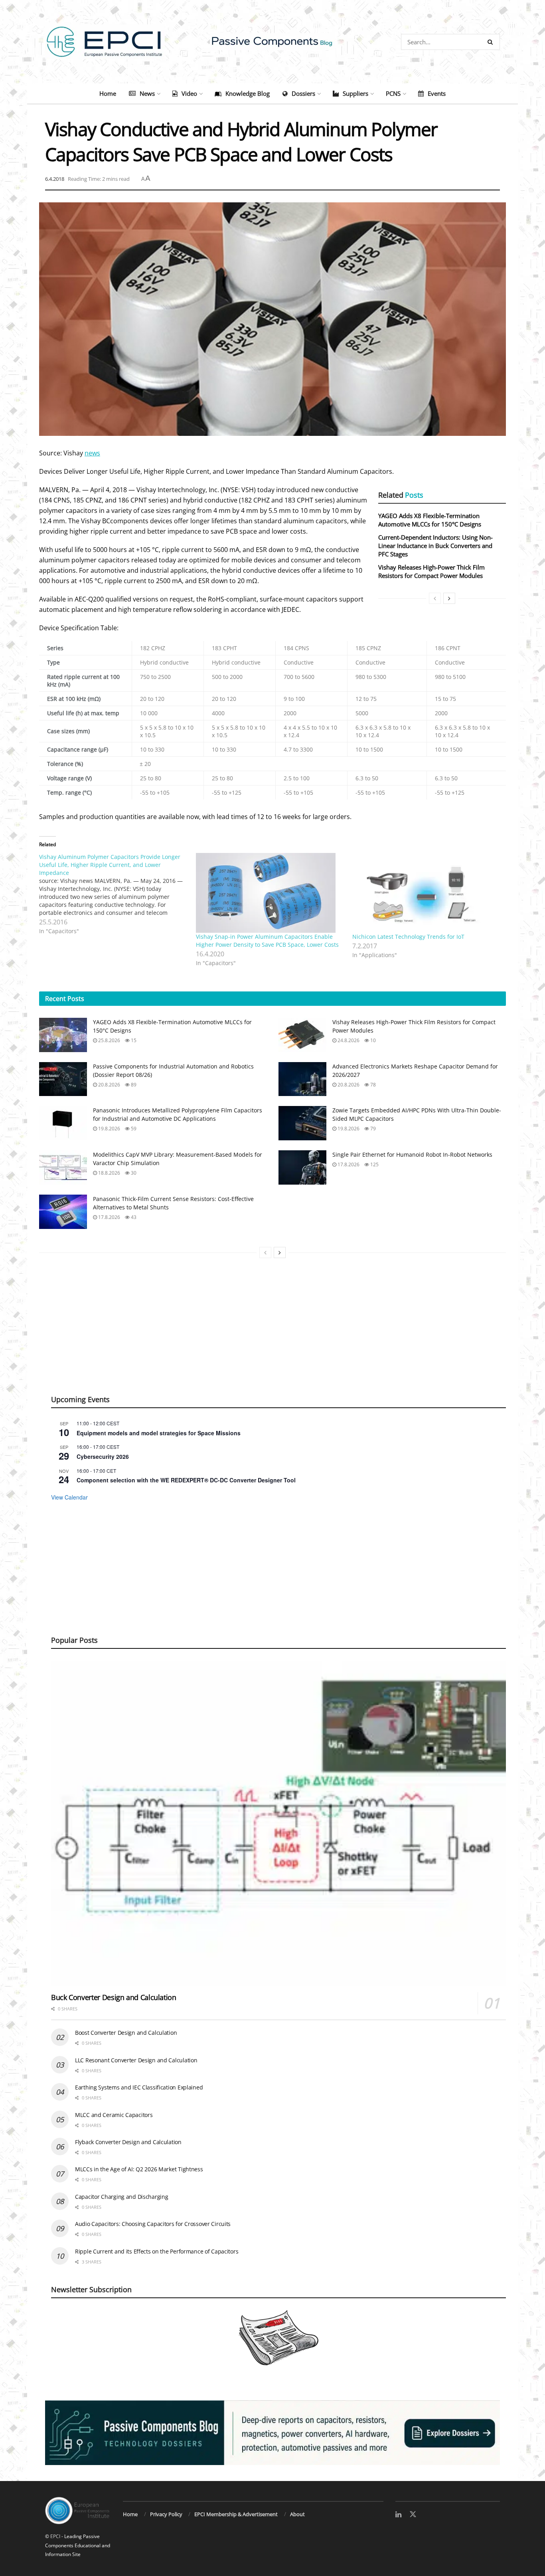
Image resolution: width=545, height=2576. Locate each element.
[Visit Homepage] (272, 42)
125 (374, 1164)
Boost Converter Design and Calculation (126, 2033)
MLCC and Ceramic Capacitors (114, 2115)
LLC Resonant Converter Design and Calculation (136, 2060)
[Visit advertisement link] (272, 2433)
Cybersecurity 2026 (103, 1456)
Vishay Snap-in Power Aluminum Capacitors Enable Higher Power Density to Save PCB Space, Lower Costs (267, 941)
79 (372, 1129)
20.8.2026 (109, 1085)
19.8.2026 (109, 1129)
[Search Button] (492, 42)
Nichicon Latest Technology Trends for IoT (408, 937)
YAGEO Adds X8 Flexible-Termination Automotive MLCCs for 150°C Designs (430, 520)
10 (372, 1040)
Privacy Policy (166, 2514)
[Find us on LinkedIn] (398, 2515)
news (92, 453)
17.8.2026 (348, 1164)
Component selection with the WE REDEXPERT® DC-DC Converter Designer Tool (186, 1480)
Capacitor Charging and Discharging (121, 2197)
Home (108, 93)
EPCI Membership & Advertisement (236, 2514)
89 (133, 1085)
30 (133, 1173)
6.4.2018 (55, 179)
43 (133, 1217)
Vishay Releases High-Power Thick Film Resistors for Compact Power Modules (431, 571)
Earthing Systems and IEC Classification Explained (139, 2087)
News (147, 93)
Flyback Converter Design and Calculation (128, 2142)
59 (133, 1129)
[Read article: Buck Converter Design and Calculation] (278, 1823)
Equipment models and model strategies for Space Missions (159, 1433)
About (297, 2514)
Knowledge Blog (248, 93)
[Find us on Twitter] (413, 2515)
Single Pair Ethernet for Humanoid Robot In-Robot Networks (412, 1154)
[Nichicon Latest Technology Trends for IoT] (427, 893)
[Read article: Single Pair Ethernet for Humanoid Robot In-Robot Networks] (302, 1167)
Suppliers (355, 93)
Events (437, 93)
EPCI (55, 2536)
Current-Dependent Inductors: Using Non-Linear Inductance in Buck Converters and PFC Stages (435, 546)
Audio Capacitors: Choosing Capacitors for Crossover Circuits (153, 2224)
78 (372, 1085)
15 (133, 1040)
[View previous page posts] (435, 598)
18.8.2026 (109, 1173)
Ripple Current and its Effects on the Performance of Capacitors (157, 2251)
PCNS (393, 93)
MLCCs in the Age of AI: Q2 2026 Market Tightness (139, 2169)
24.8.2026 (348, 1040)
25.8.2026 (109, 1040)
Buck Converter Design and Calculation (114, 1997)
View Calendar (69, 1497)
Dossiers (303, 93)
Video (189, 93)
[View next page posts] (449, 598)
